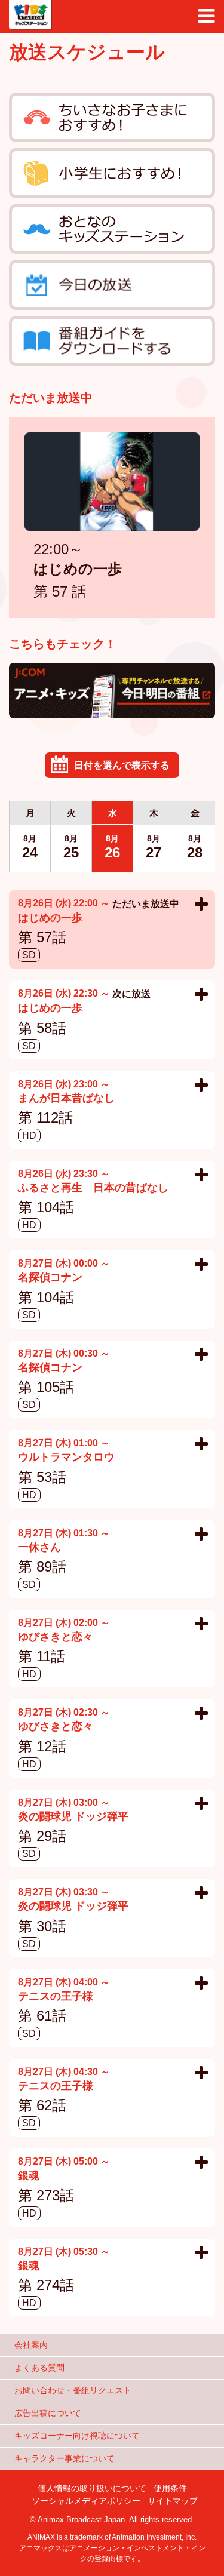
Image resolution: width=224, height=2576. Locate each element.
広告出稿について (48, 2413)
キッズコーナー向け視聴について (77, 2436)
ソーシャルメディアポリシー (86, 2501)
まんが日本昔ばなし (66, 1099)
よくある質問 (39, 2368)
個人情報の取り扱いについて (92, 2488)
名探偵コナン (50, 1278)
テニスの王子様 (56, 1997)
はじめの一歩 (78, 570)
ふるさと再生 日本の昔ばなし (93, 1189)
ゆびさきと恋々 (56, 1638)
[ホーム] (30, 15)
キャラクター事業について (65, 2458)
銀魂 (29, 2176)
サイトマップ (173, 2501)
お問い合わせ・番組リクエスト (73, 2390)
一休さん (39, 1548)
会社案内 (31, 2345)
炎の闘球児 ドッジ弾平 (73, 1817)
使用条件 (170, 2488)
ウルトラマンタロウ (66, 1458)
